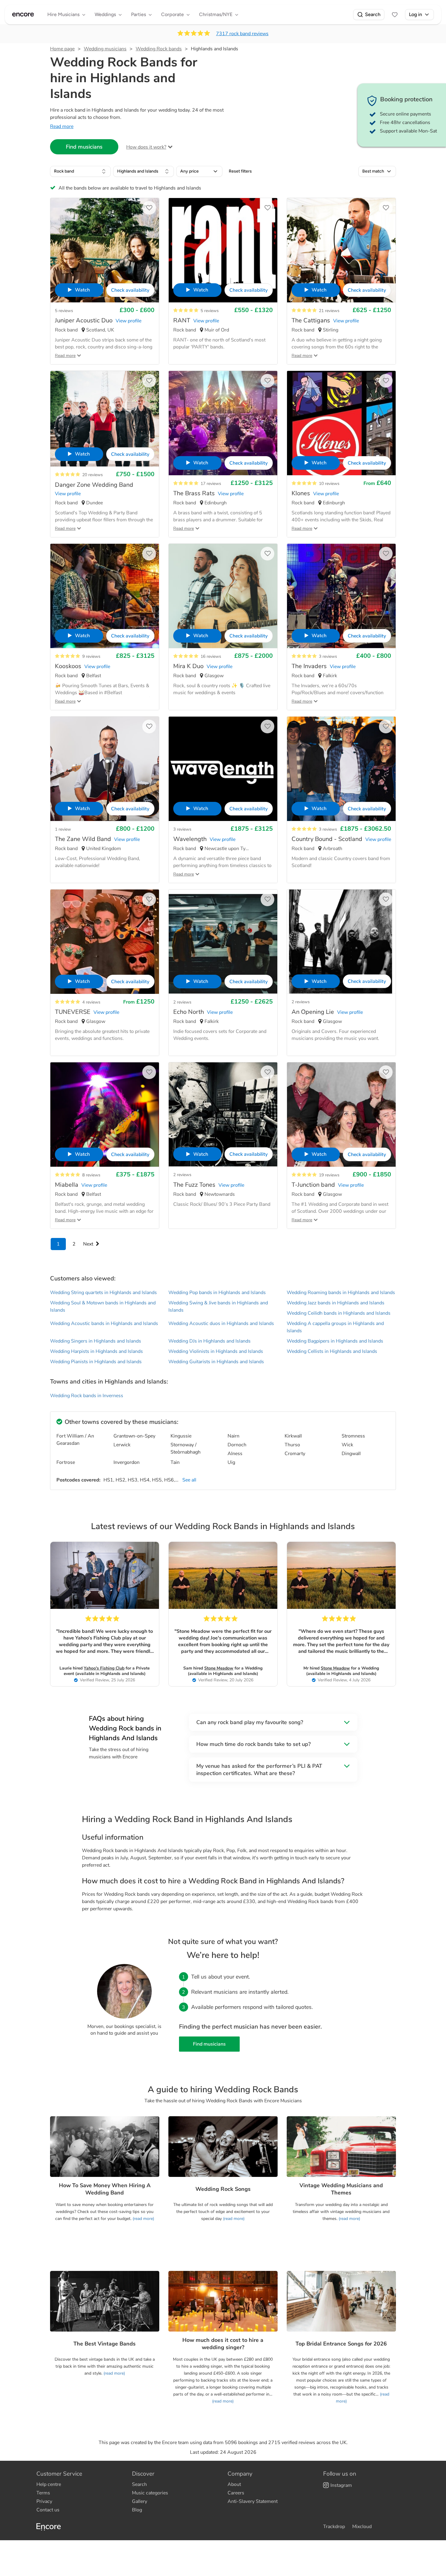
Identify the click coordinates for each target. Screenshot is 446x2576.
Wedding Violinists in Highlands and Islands (216, 1351)
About (234, 2484)
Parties (139, 14)
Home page (62, 49)
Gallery (140, 2501)
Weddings (105, 14)
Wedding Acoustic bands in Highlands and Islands (104, 1323)
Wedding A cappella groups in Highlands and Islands (335, 1327)
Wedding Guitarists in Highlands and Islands (216, 1362)
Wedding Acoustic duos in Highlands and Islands (221, 1323)
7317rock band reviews (242, 34)
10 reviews (329, 484)
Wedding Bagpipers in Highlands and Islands (335, 1341)
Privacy (44, 2501)
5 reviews (64, 311)
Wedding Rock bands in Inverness (87, 1396)
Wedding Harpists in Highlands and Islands (96, 1351)
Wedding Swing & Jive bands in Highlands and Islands (218, 1306)
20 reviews (93, 475)
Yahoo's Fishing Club (104, 1668)
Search (373, 14)
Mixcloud (362, 2527)
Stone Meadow (219, 1668)
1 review (63, 829)
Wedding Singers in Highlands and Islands (96, 1341)
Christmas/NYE (216, 14)
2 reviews (182, 1002)
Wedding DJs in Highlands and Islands (209, 1341)
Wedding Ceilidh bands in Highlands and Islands (339, 1313)
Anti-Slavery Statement (253, 2501)
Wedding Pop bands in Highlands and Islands (217, 1293)
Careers (236, 2493)
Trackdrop (334, 2527)
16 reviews (211, 656)
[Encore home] (23, 15)
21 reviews (329, 311)
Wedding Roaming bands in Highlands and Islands (341, 1293)
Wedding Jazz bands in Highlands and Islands (336, 1303)
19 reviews (329, 1175)
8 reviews (91, 1175)
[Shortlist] (395, 15)
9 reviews (91, 656)
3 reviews (328, 656)
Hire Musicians (63, 14)
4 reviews (91, 1002)
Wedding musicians (105, 49)
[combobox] (80, 171)
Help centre (49, 2484)
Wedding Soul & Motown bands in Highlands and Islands (103, 1306)
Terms (43, 2493)
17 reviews (211, 484)
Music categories (150, 2493)
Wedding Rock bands (159, 49)
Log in (416, 14)
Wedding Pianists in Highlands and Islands (96, 1362)
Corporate (172, 14)
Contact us (48, 2510)
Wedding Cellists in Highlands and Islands (332, 1351)
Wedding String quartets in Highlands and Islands (103, 1293)
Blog (137, 2510)
